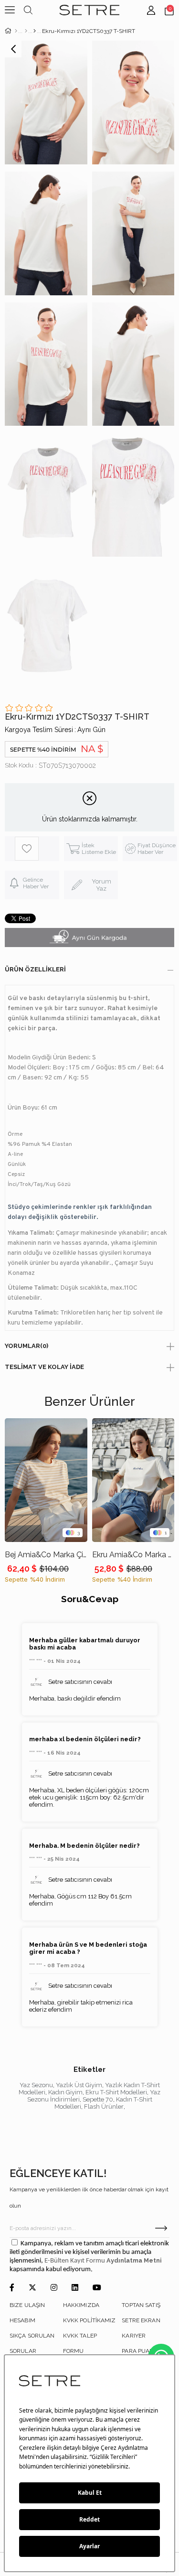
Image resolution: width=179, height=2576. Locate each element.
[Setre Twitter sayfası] (32, 2288)
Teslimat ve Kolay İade (44, 1367)
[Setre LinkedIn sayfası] (75, 2288)
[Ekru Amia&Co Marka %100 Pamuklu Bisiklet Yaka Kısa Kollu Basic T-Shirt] (133, 1480)
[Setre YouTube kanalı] (97, 2288)
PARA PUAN (138, 2351)
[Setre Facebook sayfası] (12, 2288)
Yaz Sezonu (36, 2085)
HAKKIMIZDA (81, 2305)
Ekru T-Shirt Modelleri (116, 2092)
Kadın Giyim (65, 2092)
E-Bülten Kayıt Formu (75, 2261)
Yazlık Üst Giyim (79, 2085)
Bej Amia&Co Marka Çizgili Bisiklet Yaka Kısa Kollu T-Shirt (46, 1555)
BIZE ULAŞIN (27, 2305)
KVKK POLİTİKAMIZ (89, 2320)
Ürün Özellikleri (35, 969)
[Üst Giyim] (26, 31)
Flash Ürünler (104, 2107)
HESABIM (22, 2320)
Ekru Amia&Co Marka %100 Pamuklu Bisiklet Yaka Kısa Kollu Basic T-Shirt (133, 1555)
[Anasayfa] (16, 31)
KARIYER (134, 2336)
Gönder (161, 2228)
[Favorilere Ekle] (37, 849)
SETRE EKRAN (141, 2320)
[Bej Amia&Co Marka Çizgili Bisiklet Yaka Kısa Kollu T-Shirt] (46, 1480)
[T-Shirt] (35, 31)
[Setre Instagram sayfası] (54, 2288)
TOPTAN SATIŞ (141, 2305)
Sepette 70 (98, 2099)
